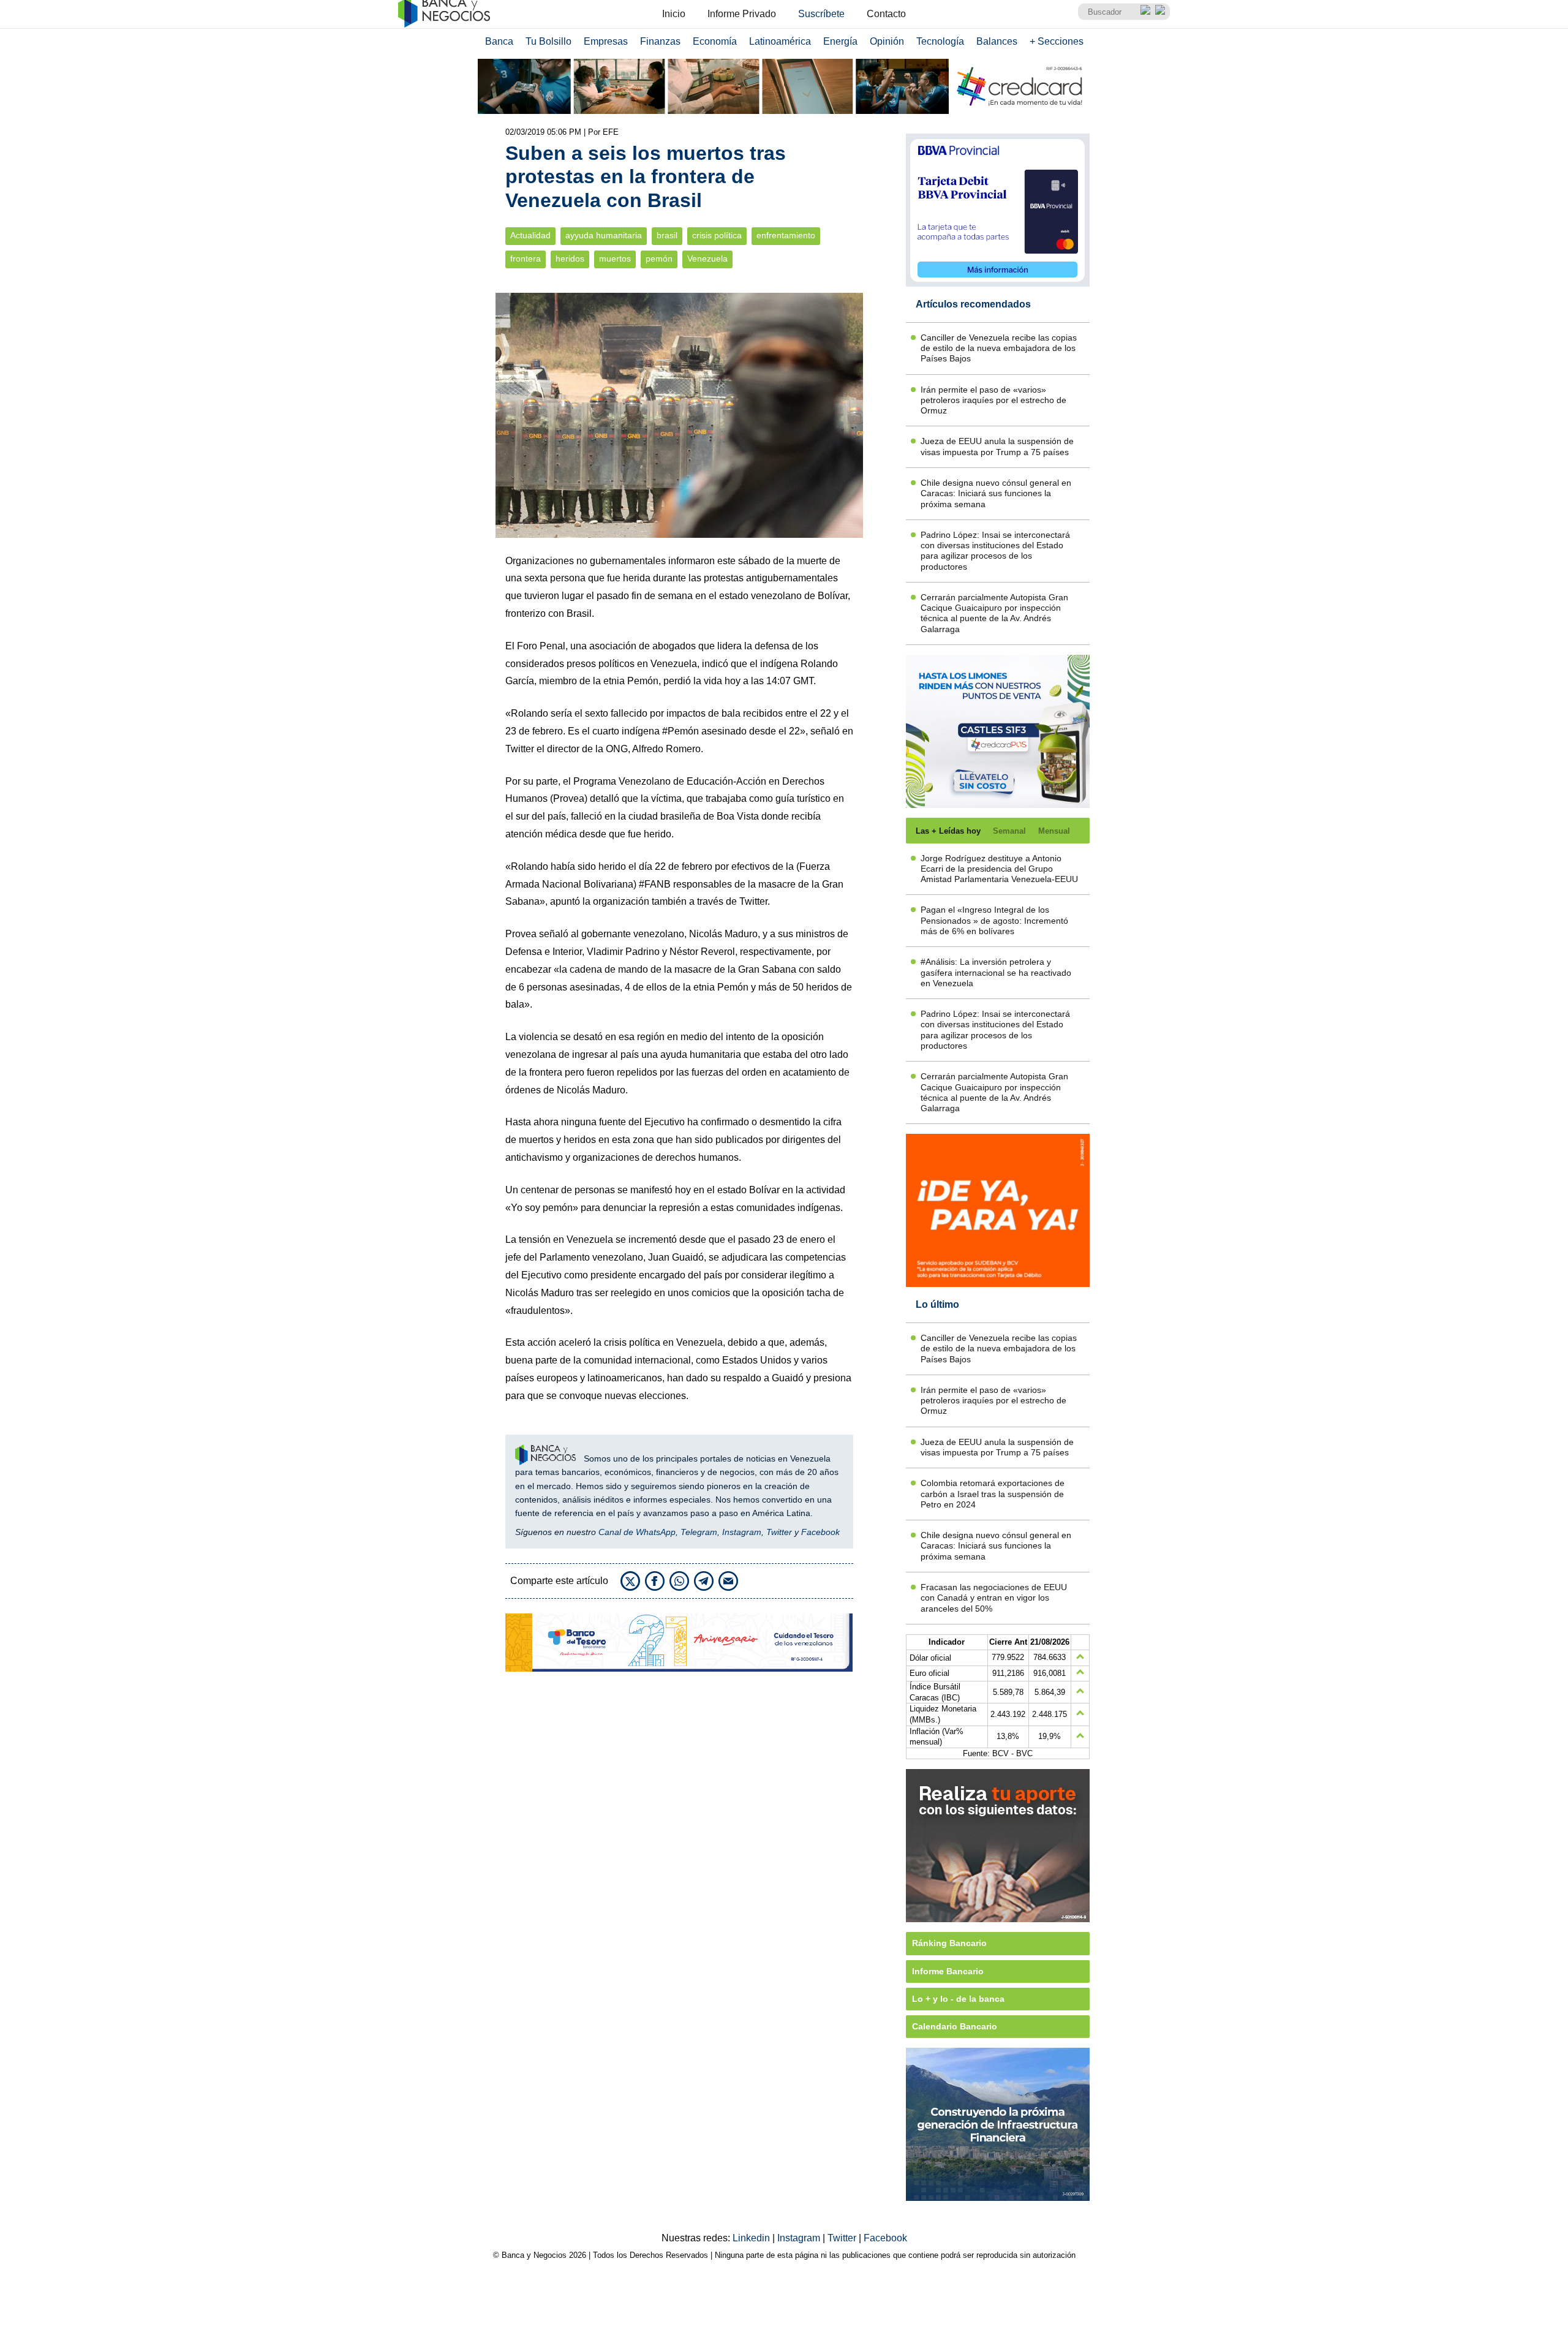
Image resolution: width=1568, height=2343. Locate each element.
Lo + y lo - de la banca (958, 1999)
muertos (615, 259)
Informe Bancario (948, 1971)
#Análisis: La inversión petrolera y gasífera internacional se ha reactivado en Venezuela (996, 972)
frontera (526, 259)
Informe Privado (742, 14)
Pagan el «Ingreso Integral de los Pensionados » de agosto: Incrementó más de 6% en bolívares (994, 920)
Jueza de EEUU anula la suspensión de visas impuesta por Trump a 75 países (997, 446)
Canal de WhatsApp (637, 1532)
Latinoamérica (780, 41)
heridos (570, 259)
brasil (667, 236)
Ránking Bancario (949, 1943)
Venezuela (707, 259)
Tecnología (940, 41)
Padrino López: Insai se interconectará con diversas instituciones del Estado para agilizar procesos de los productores (995, 551)
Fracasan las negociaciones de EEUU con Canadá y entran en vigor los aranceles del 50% (994, 1598)
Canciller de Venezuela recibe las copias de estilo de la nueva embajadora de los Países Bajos (999, 348)
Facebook (820, 1532)
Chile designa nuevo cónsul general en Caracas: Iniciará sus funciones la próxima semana (996, 493)
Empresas (606, 41)
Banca (499, 41)
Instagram (742, 1532)
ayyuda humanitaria (604, 236)
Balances (997, 41)
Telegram (699, 1532)
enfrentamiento (786, 236)
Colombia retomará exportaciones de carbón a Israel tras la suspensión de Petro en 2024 (993, 1494)
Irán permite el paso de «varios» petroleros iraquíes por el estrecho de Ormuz (993, 400)
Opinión (887, 41)
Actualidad (530, 236)
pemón (659, 259)
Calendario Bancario (955, 2026)
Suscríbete (821, 14)
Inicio (674, 14)
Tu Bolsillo (548, 41)
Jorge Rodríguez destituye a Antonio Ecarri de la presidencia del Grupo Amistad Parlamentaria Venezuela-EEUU (999, 869)
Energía (840, 41)
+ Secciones (1057, 41)
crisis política (717, 236)
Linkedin (752, 2238)
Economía (715, 41)
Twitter (779, 1532)
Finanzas (660, 41)
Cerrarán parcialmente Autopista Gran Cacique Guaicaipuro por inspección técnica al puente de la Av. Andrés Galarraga (994, 613)
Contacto (886, 14)
